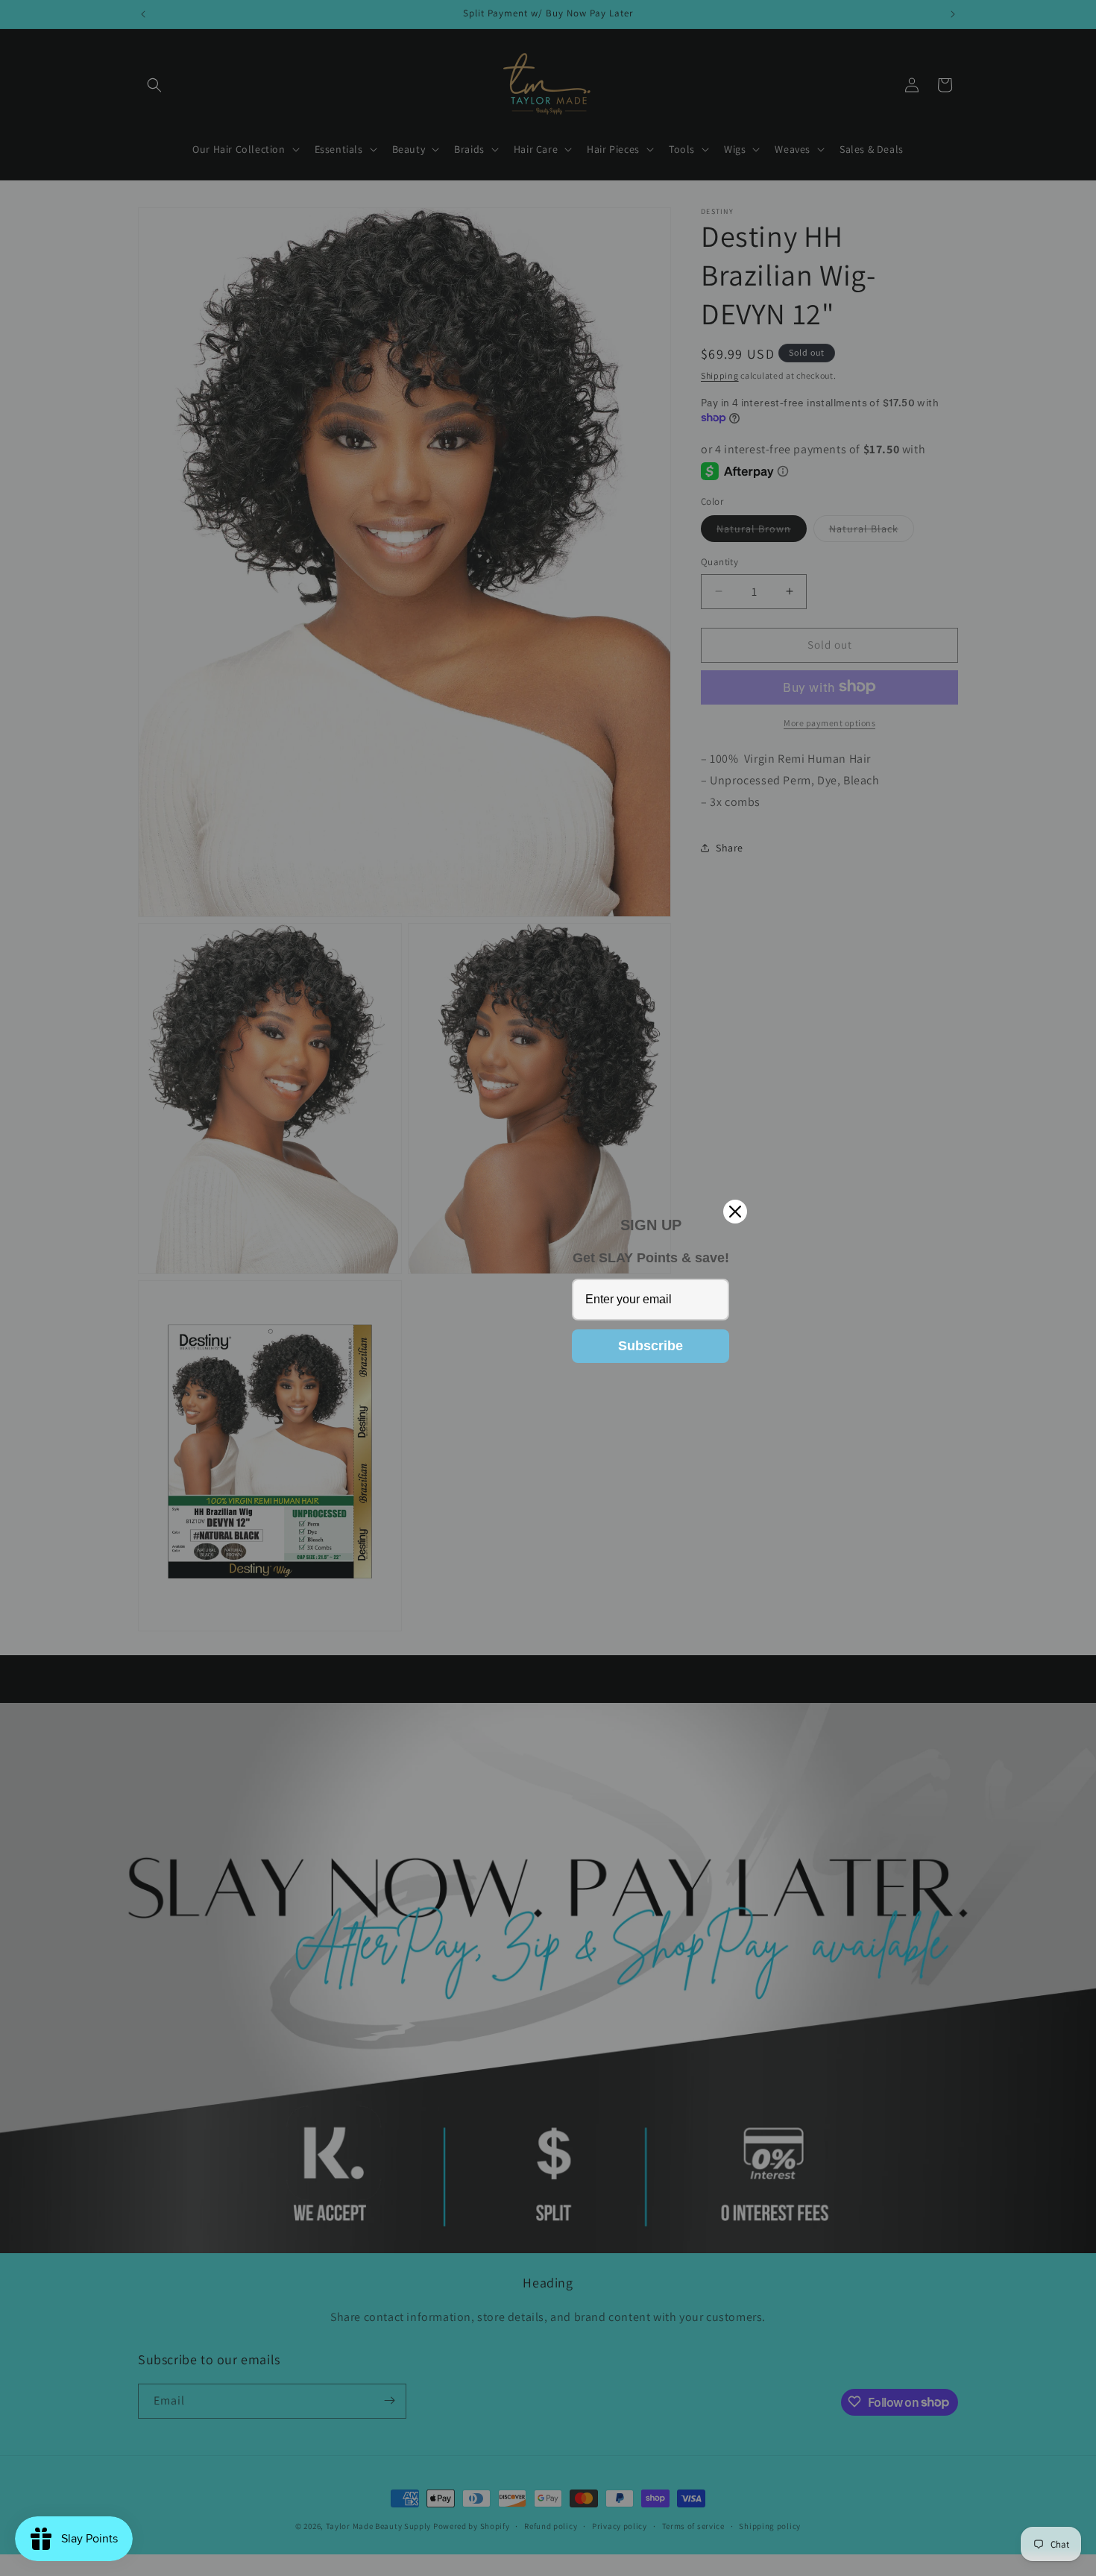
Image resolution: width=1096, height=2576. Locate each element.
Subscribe (651, 1346)
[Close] (735, 1212)
